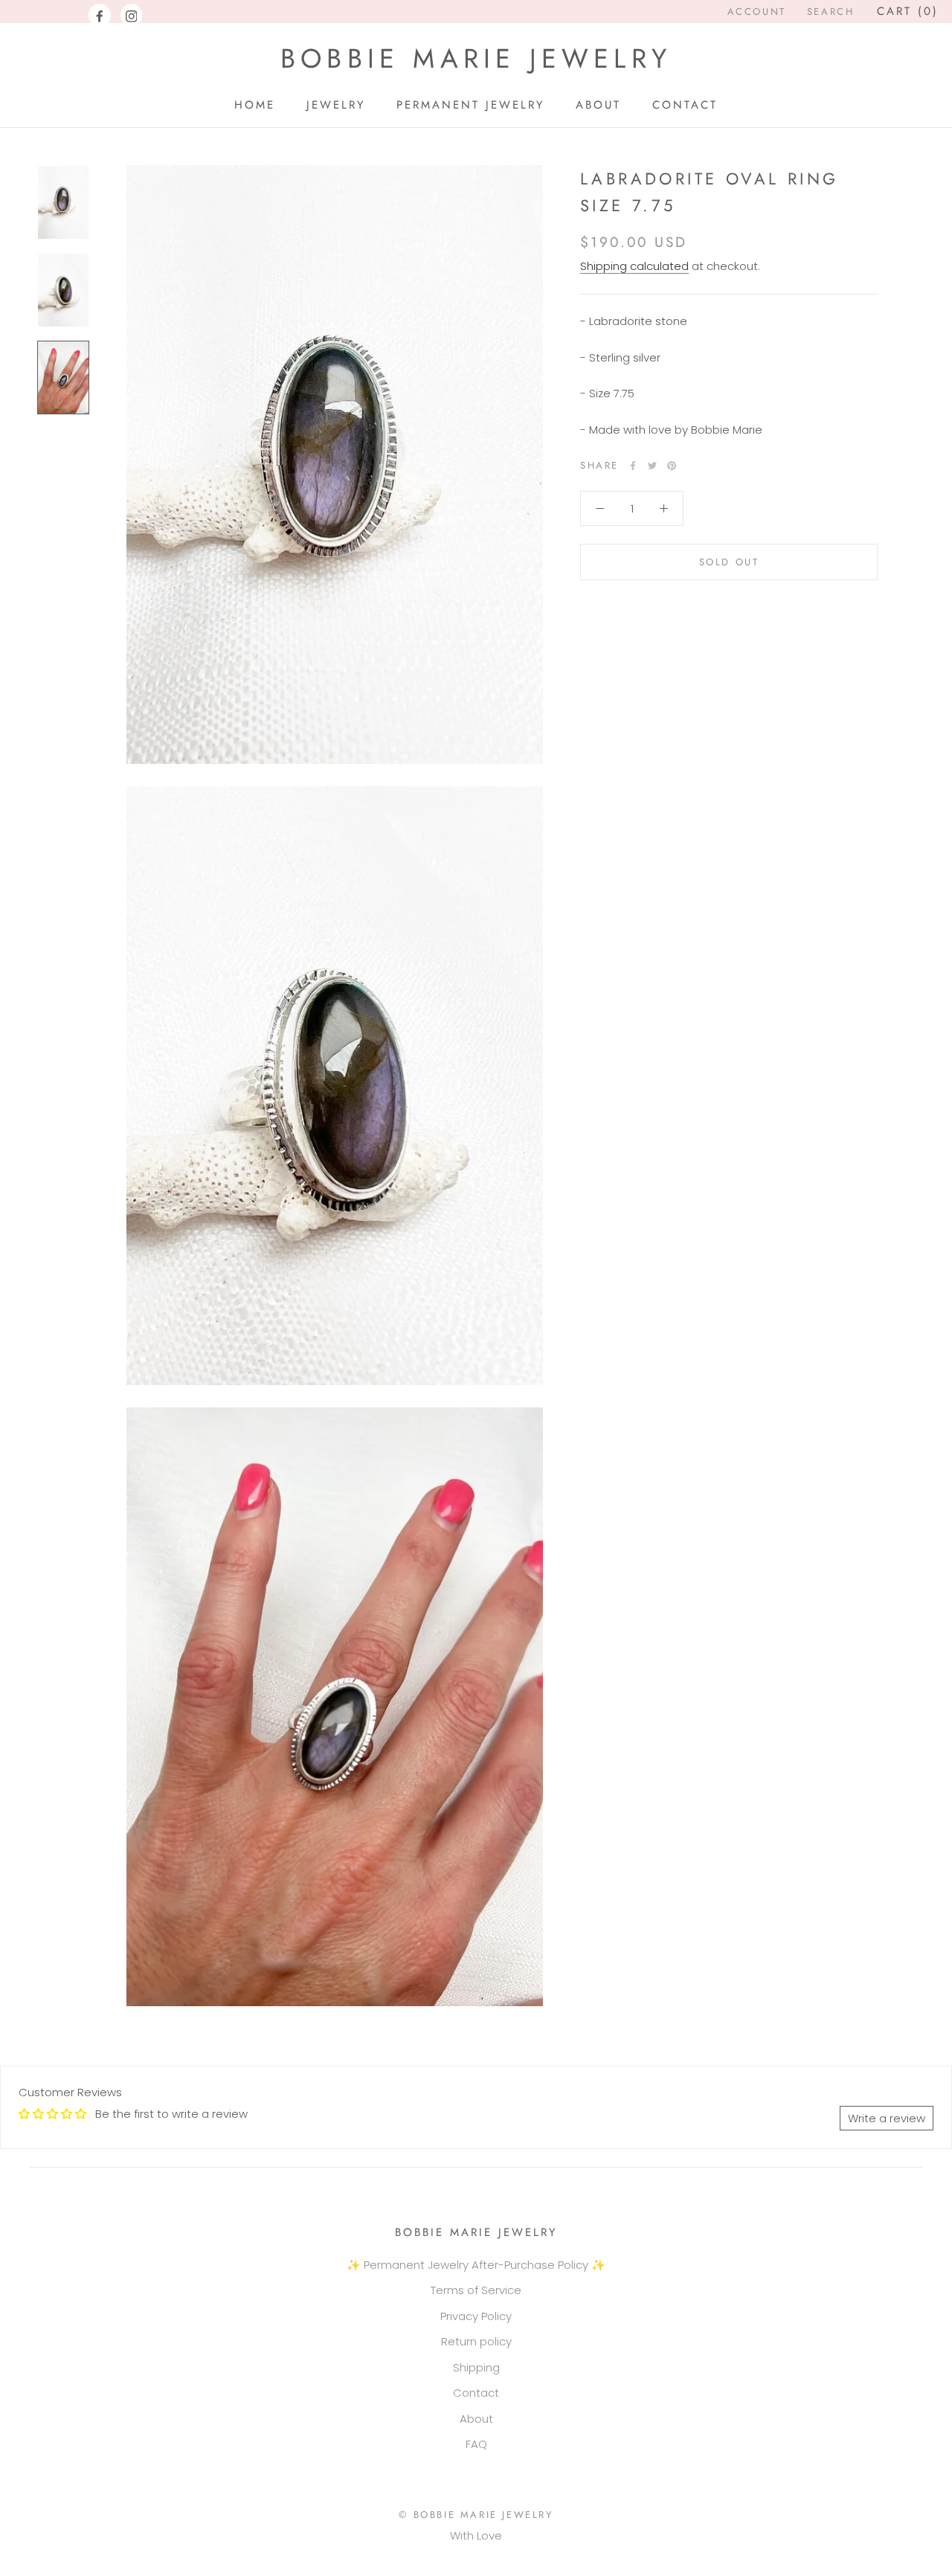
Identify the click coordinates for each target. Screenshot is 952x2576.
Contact (476, 2393)
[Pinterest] (672, 466)
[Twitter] (652, 466)
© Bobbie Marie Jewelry (476, 2515)
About (476, 2419)
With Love (476, 2535)
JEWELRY (336, 105)
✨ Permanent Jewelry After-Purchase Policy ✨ (476, 2265)
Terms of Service (476, 2290)
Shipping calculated (634, 266)
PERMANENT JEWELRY (470, 105)
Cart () (908, 11)
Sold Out (729, 562)
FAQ (476, 2444)
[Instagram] (132, 16)
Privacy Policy (476, 2316)
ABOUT (598, 105)
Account (757, 12)
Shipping (476, 2367)
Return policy (476, 2341)
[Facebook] (100, 16)
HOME (255, 105)
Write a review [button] (887, 2118)
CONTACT (685, 105)
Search (831, 12)
